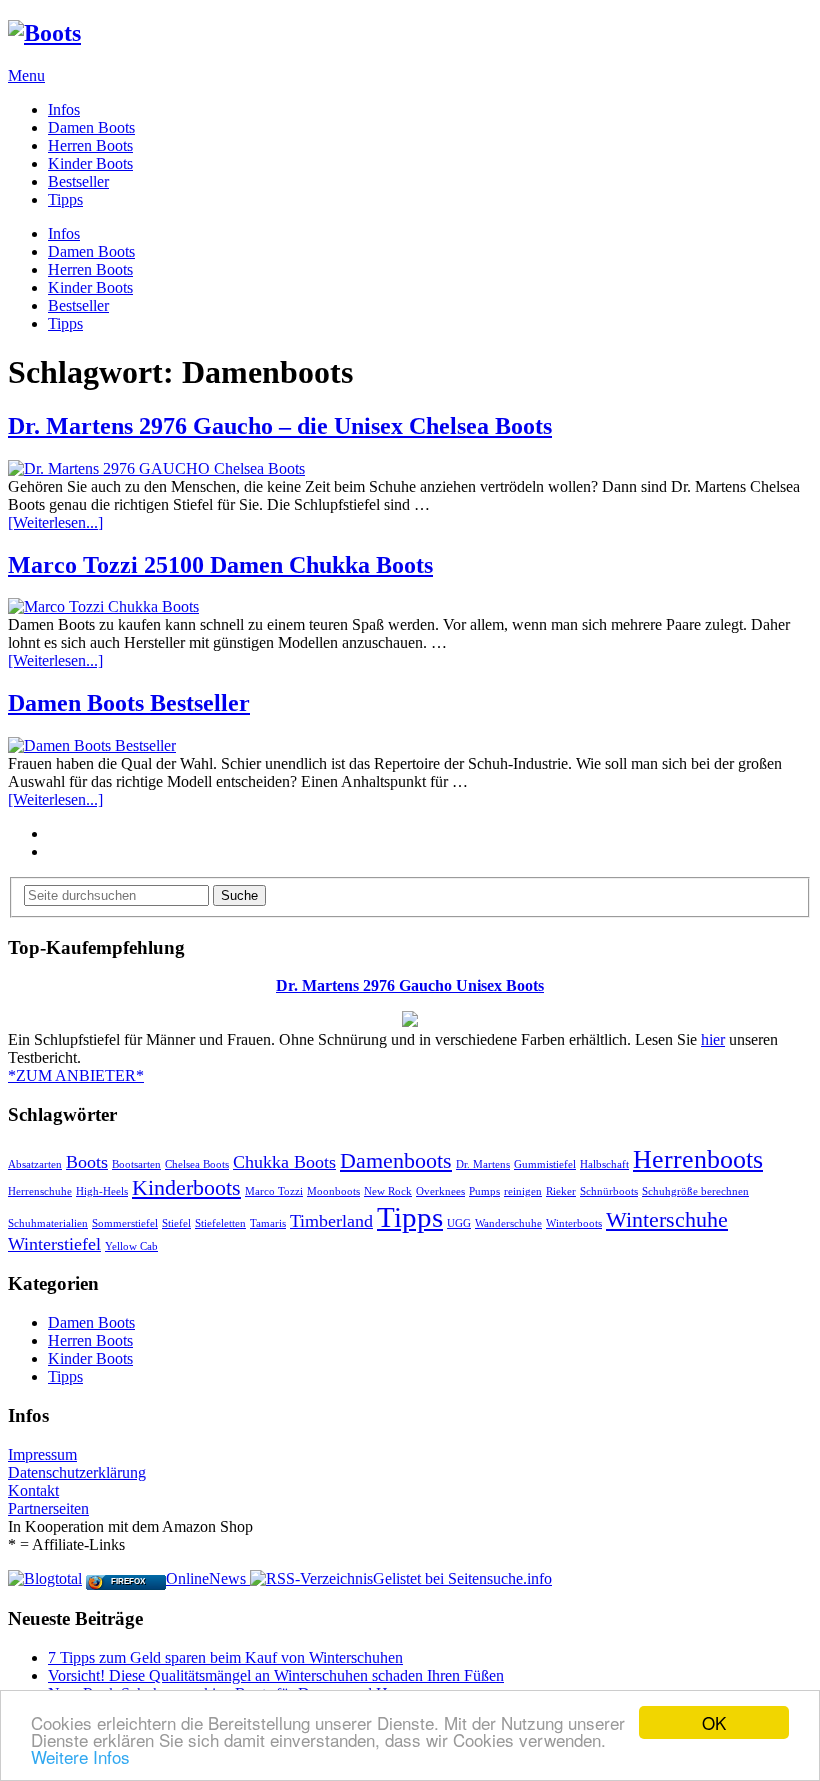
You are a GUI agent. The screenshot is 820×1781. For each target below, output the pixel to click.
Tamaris (268, 1223)
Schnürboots (609, 1191)
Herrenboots (698, 1159)
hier (713, 1039)
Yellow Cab (131, 1246)
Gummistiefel (545, 1164)
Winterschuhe (667, 1219)
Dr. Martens (483, 1164)
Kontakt (33, 1490)
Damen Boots (91, 127)
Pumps (484, 1191)
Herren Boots (90, 145)
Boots (87, 1162)
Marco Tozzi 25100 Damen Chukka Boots (220, 565)
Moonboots (333, 1191)
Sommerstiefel (125, 1223)
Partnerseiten (48, 1508)
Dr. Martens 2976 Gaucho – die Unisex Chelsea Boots (280, 426)
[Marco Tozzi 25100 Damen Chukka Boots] (410, 607)
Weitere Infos (80, 1756)
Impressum (42, 1454)
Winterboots (574, 1223)
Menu (26, 75)
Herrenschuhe (40, 1191)
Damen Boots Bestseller (129, 703)
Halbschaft (604, 1164)
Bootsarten (136, 1164)
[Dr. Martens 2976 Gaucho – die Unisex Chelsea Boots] (410, 469)
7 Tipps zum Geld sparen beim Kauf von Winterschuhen (225, 1657)
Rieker (561, 1191)
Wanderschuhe (508, 1223)
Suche (239, 895)
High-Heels (102, 1191)
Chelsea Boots (197, 1164)
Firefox (128, 1581)
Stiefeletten (220, 1223)
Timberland (331, 1221)
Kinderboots (186, 1187)
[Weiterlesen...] (55, 522)
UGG (459, 1223)
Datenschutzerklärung (77, 1472)
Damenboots (396, 1160)
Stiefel (176, 1223)
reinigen (523, 1191)
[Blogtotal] (45, 1578)
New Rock (388, 1191)
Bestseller (78, 181)
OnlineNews (206, 1578)
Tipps (65, 199)
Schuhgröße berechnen (695, 1191)
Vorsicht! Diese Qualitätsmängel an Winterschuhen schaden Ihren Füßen (276, 1675)
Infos (64, 109)
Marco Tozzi (274, 1191)
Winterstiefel (54, 1244)
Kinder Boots (90, 163)
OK (714, 1722)
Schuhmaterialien (48, 1223)
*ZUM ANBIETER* (76, 1075)
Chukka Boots (284, 1162)
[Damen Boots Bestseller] (410, 746)
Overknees (440, 1191)
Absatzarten (35, 1164)
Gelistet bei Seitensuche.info (462, 1578)
